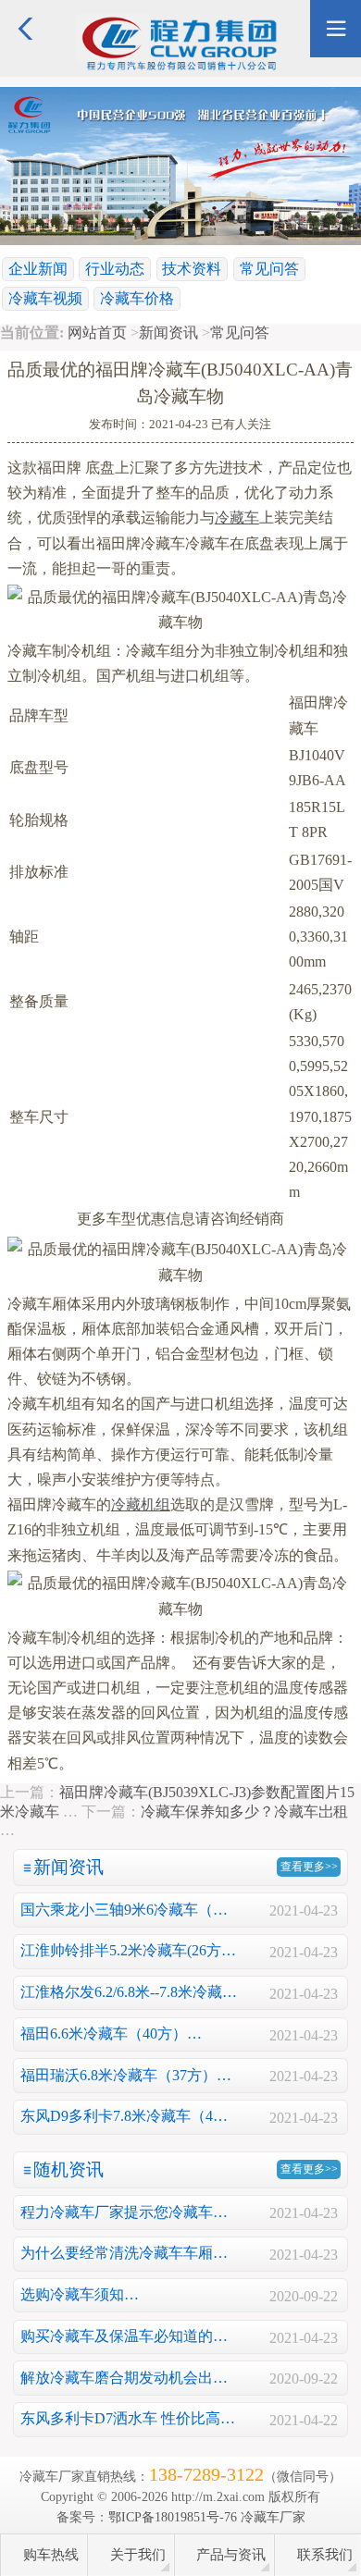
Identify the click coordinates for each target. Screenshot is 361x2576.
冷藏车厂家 (273, 2517)
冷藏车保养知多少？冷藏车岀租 (244, 1812)
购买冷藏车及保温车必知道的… (124, 2336)
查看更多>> (309, 1867)
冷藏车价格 (137, 298)
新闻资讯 (168, 333)
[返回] (25, 8)
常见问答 (269, 269)
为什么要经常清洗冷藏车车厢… (124, 2253)
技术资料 (192, 269)
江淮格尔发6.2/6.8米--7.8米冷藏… (129, 1992)
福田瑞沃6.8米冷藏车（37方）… (126, 2075)
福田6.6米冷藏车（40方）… (111, 2034)
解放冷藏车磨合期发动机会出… (124, 2378)
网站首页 (97, 333)
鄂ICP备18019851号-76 (173, 2517)
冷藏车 (237, 518)
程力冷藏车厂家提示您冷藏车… (124, 2212)
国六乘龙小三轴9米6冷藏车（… (124, 1910)
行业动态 (115, 269)
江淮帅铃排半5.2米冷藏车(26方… (128, 1950)
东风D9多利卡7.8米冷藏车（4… (124, 2116)
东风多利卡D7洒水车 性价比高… (128, 2418)
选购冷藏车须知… (80, 2294)
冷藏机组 (141, 1504)
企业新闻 (38, 269)
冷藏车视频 (45, 298)
